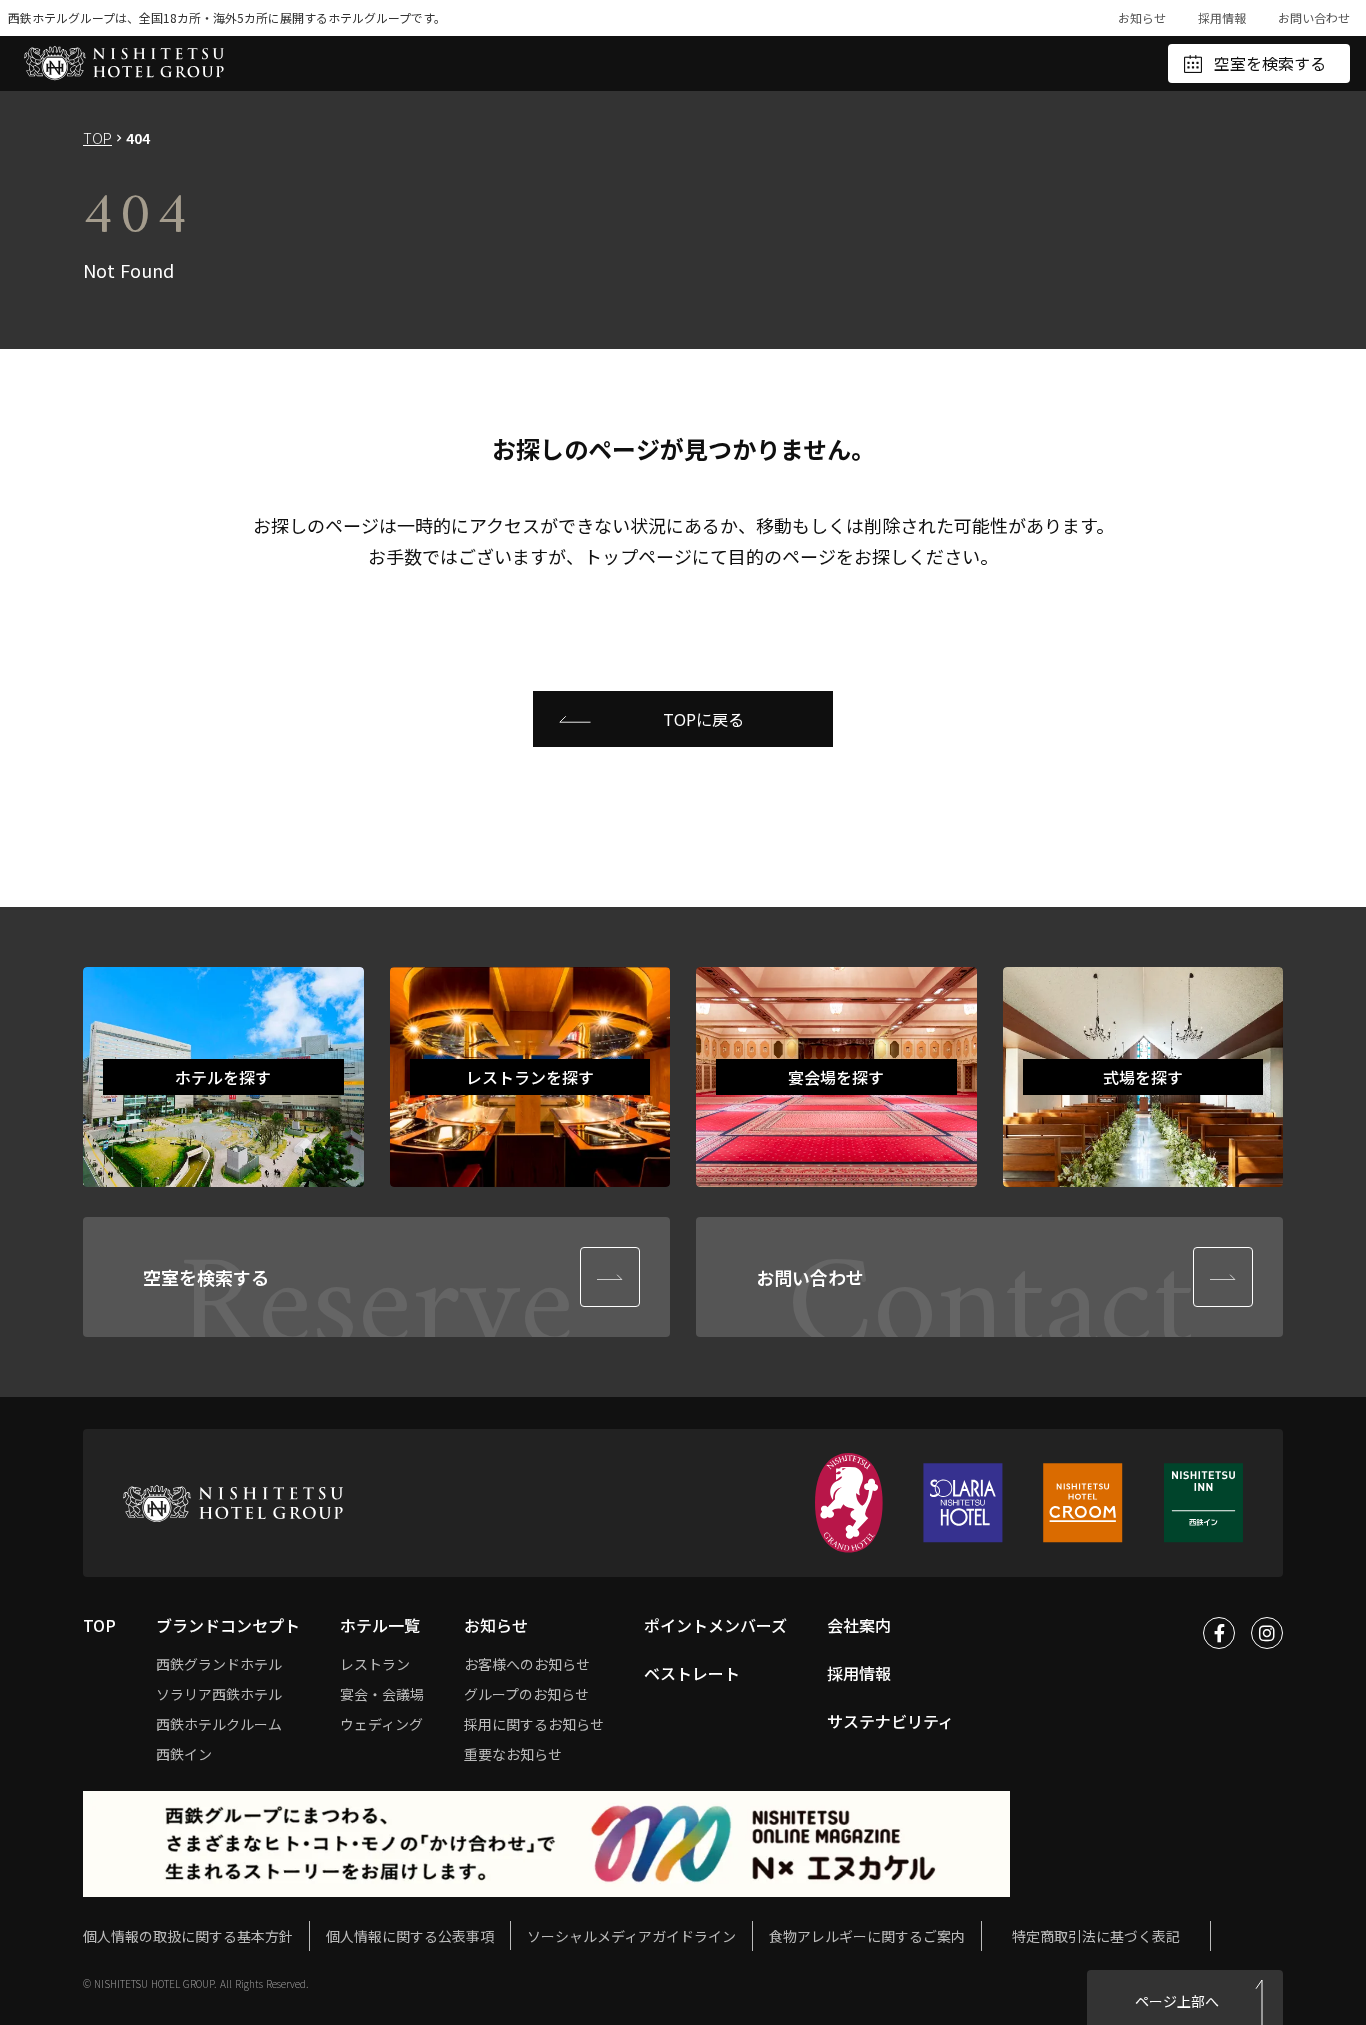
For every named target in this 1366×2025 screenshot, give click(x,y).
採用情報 (1222, 17)
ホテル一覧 (380, 1625)
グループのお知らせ (526, 1694)
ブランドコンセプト (228, 1625)
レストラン (375, 1664)
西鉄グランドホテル (219, 1664)
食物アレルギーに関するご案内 (867, 1936)
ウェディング (381, 1724)
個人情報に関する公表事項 (410, 1935)
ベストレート (692, 1673)
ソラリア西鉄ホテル (219, 1694)
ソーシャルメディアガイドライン (631, 1936)
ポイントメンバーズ (715, 1625)
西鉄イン (184, 1754)
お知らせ (1142, 17)
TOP (97, 138)
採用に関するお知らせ (534, 1724)
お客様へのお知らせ (527, 1664)
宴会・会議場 (382, 1694)
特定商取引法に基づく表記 (1096, 1936)
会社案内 (859, 1625)
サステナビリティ (890, 1721)
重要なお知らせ (513, 1754)
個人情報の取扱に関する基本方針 (188, 1936)
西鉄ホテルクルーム (219, 1724)
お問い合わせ (1314, 17)
